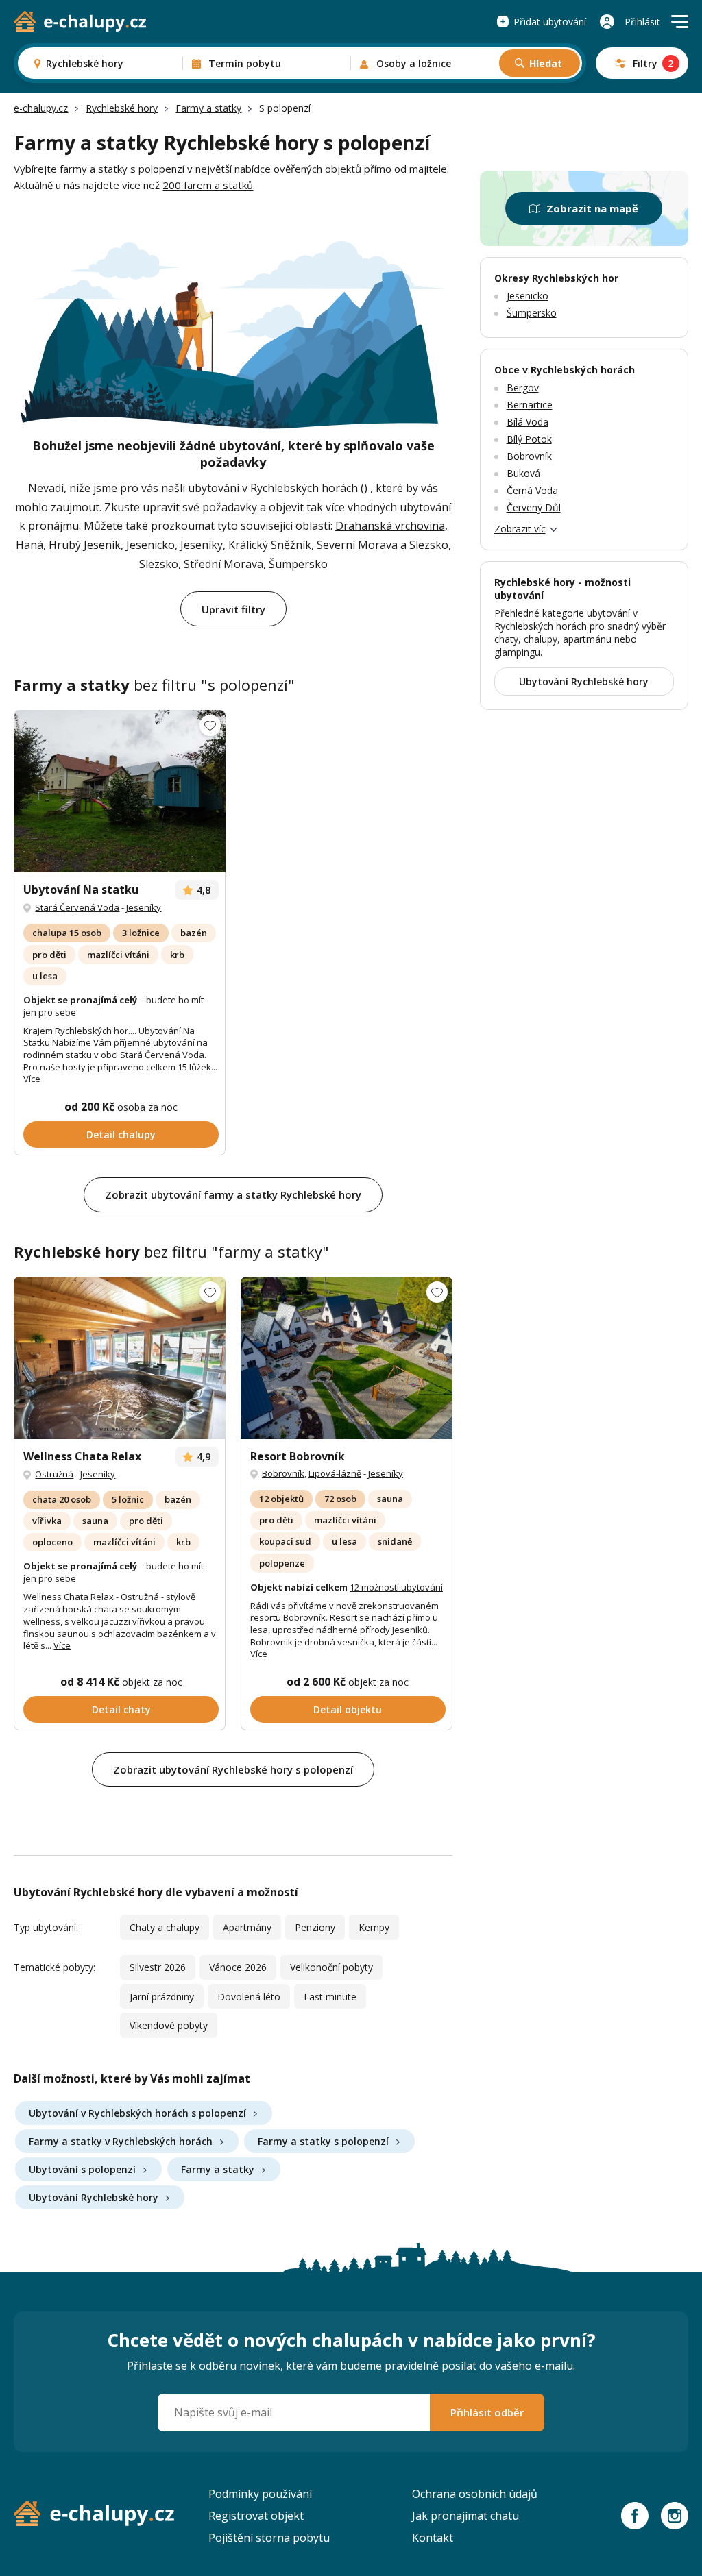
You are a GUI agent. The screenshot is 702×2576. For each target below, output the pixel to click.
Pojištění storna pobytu (269, 2538)
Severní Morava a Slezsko (383, 545)
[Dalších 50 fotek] (347, 1358)
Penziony (315, 1927)
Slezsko (159, 564)
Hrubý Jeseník (85, 545)
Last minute (330, 1997)
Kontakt (433, 2538)
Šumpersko (298, 564)
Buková (523, 473)
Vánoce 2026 (238, 1967)
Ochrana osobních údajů (475, 2494)
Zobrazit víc (520, 529)
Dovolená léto (249, 1997)
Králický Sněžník (270, 545)
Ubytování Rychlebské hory (94, 2197)
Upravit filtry (233, 609)
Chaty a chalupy (165, 1927)
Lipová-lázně (335, 1473)
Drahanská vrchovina (390, 526)
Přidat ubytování (550, 22)
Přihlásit (642, 22)
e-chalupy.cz (41, 108)
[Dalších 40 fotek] (120, 1358)
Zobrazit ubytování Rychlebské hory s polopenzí (233, 1769)
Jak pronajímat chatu (465, 2516)
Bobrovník (283, 1473)
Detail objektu (348, 1709)
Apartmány (247, 1927)
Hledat (546, 63)
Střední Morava (223, 564)
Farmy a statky (208, 108)
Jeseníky (202, 545)
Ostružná (54, 1474)
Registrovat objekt (256, 2516)
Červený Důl (534, 507)
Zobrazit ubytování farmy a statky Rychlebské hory (233, 1194)
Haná (29, 545)
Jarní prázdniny (162, 1997)
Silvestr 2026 (158, 1967)
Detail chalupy (121, 1134)
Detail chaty (121, 1709)
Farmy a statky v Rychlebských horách (121, 2141)
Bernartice (530, 405)
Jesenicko (150, 545)
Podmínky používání (260, 2494)
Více (32, 1079)
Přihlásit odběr (487, 2412)
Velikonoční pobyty (331, 1967)
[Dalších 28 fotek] (120, 792)
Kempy (374, 1927)
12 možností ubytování (396, 1587)
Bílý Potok (529, 439)
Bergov (523, 388)
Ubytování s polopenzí (82, 2169)
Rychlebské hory (122, 108)
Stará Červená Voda (77, 907)
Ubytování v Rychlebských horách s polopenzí (137, 2113)
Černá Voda (532, 490)
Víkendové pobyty (169, 2025)
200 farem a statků (208, 185)
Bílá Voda (528, 422)
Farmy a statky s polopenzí (323, 2141)
